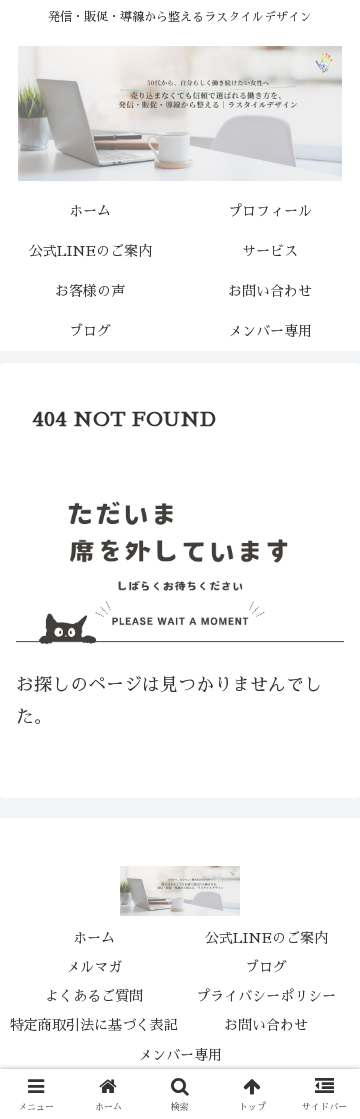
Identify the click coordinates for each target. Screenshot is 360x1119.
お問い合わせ (266, 1025)
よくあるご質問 (94, 996)
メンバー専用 (180, 1055)
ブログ (266, 967)
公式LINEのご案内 (266, 938)
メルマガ (94, 967)
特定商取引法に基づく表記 (94, 1025)
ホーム (94, 938)
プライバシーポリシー (266, 996)
